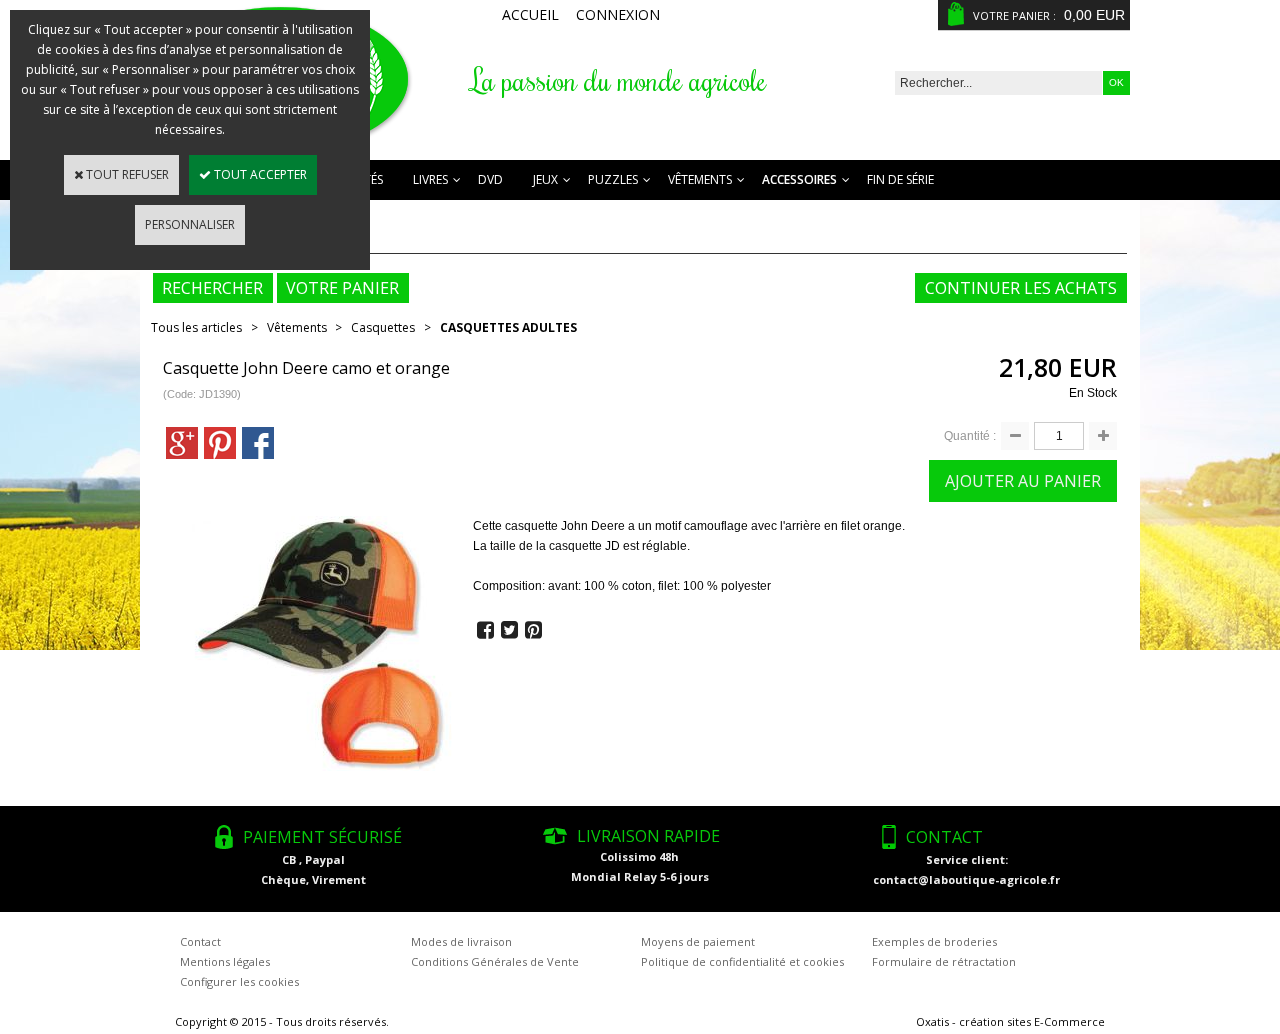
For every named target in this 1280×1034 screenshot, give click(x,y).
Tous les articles (196, 327)
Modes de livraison (461, 941)
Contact (200, 941)
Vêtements (700, 179)
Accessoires (799, 179)
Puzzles (613, 179)
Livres (430, 179)
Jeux (545, 179)
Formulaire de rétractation (944, 961)
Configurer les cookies (239, 981)
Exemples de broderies (934, 941)
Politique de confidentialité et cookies (742, 961)
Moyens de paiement (698, 941)
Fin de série (900, 179)
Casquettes (383, 327)
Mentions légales (225, 961)
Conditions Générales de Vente (495, 961)
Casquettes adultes (508, 327)
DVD (490, 179)
